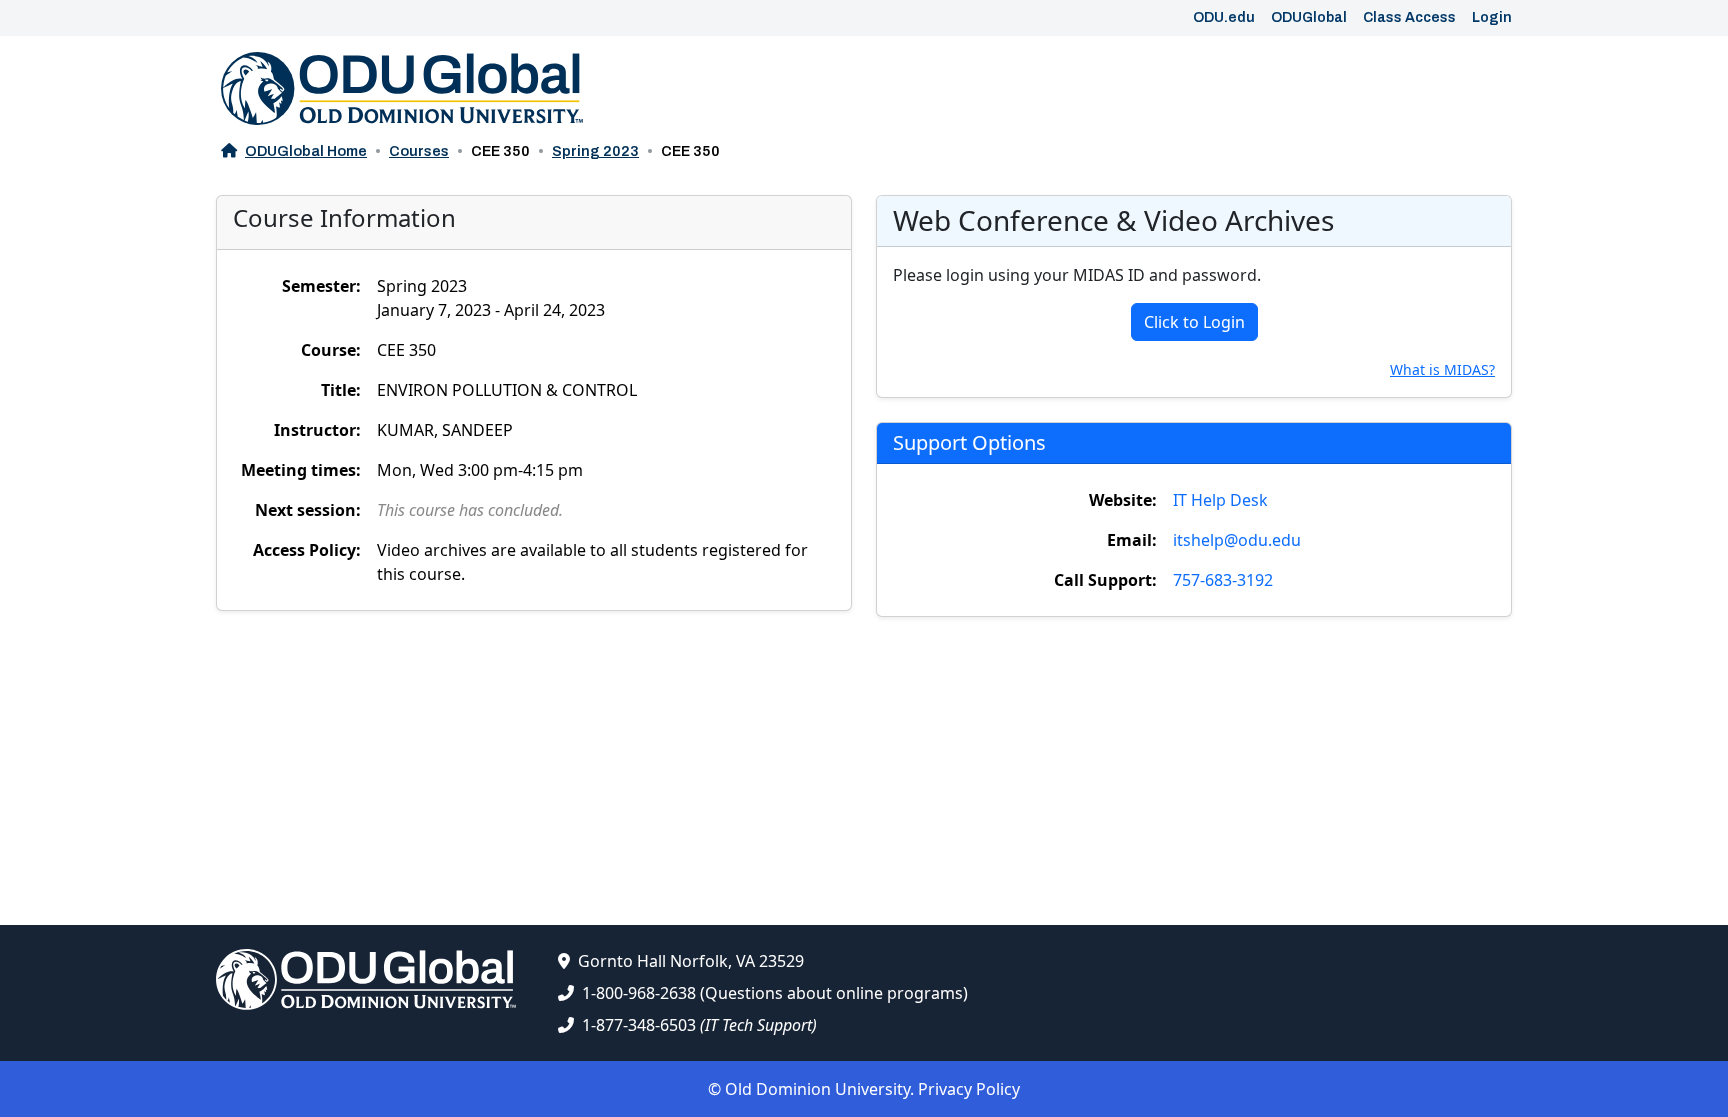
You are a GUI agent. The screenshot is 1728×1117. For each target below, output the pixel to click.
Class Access (1409, 17)
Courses (419, 151)
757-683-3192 (1223, 580)
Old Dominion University (817, 1089)
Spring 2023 (595, 151)
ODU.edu (1224, 17)
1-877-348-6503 (639, 1025)
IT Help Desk (1220, 500)
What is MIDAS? (1442, 369)
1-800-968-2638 (639, 993)
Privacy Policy (969, 1089)
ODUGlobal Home (306, 151)
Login (1492, 17)
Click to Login (1194, 322)
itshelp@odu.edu (1237, 540)
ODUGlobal (1309, 17)
